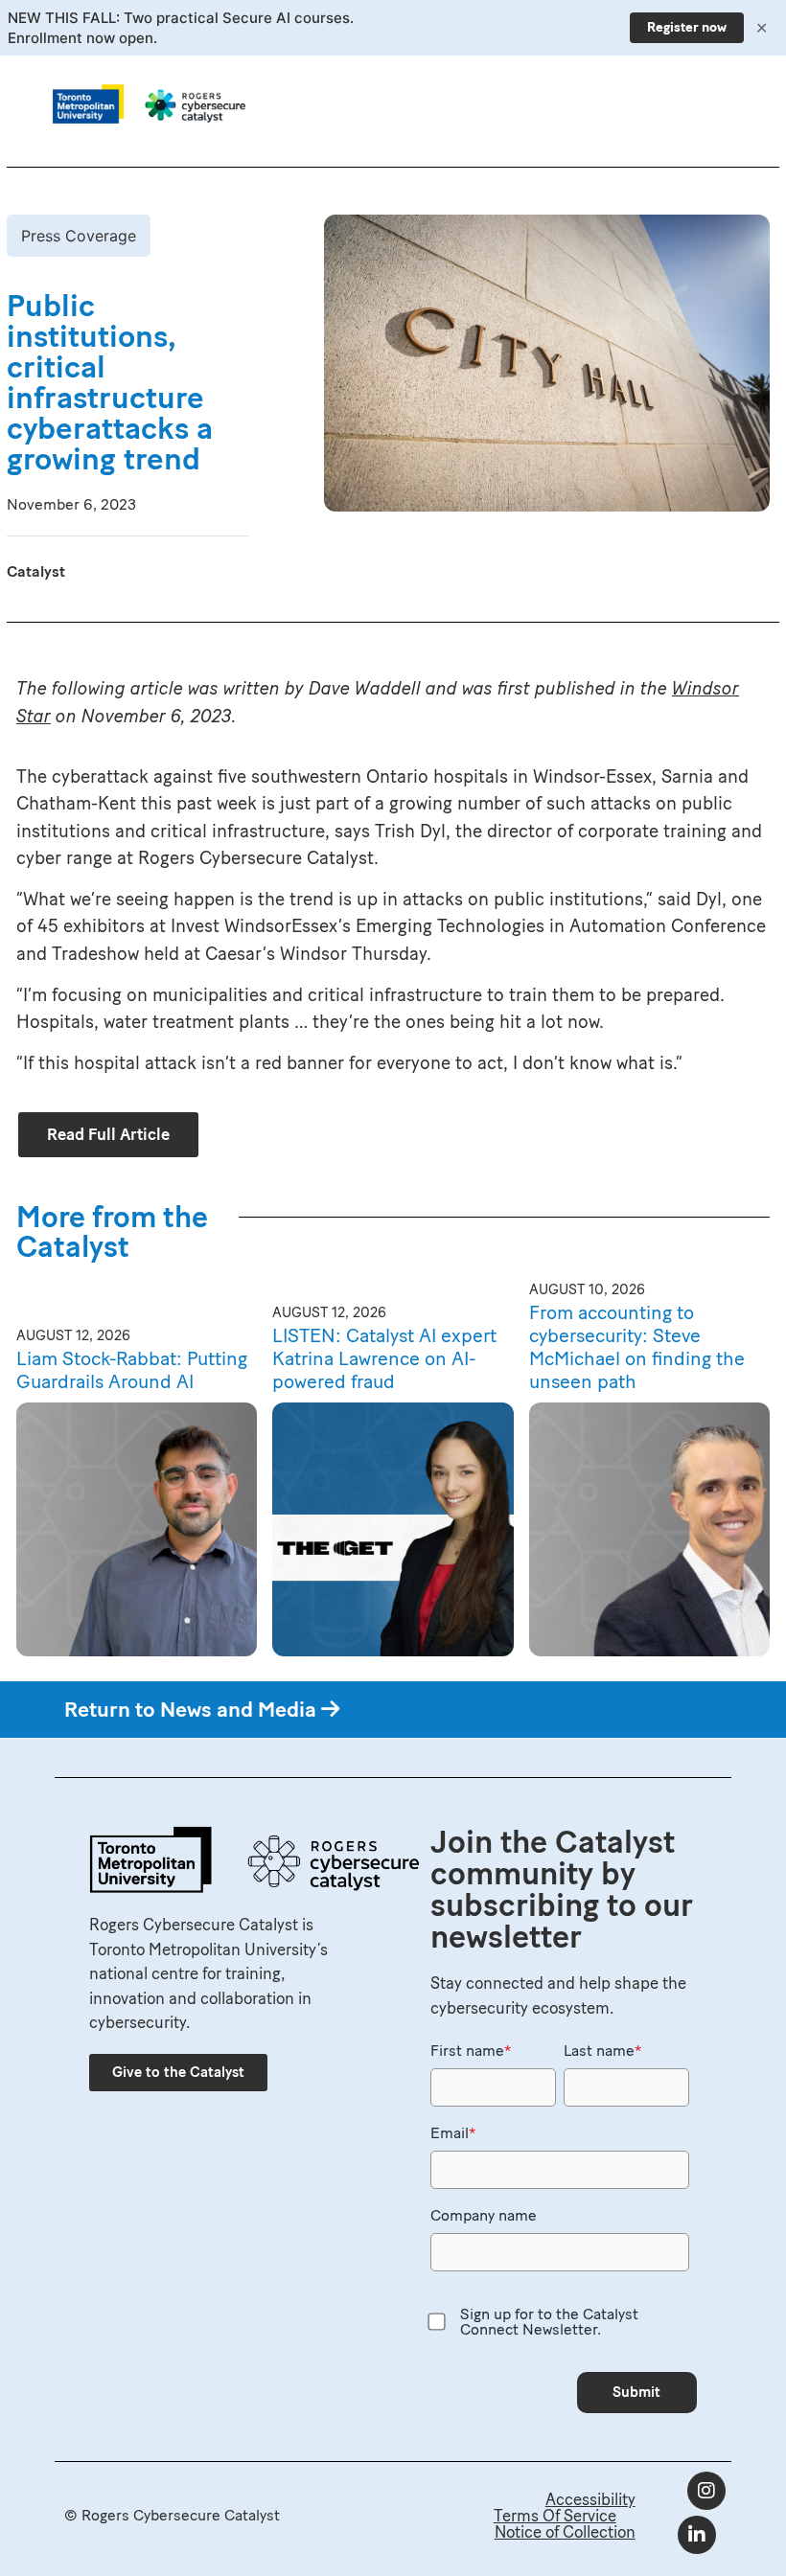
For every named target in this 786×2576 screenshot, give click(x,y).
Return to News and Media (193, 1710)
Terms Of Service (555, 2516)
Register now (687, 27)
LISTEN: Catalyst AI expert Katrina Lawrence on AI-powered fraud (384, 1358)
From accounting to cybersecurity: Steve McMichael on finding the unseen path (637, 1347)
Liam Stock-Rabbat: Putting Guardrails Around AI (132, 1370)
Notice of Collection (565, 2532)
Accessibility (590, 2499)
